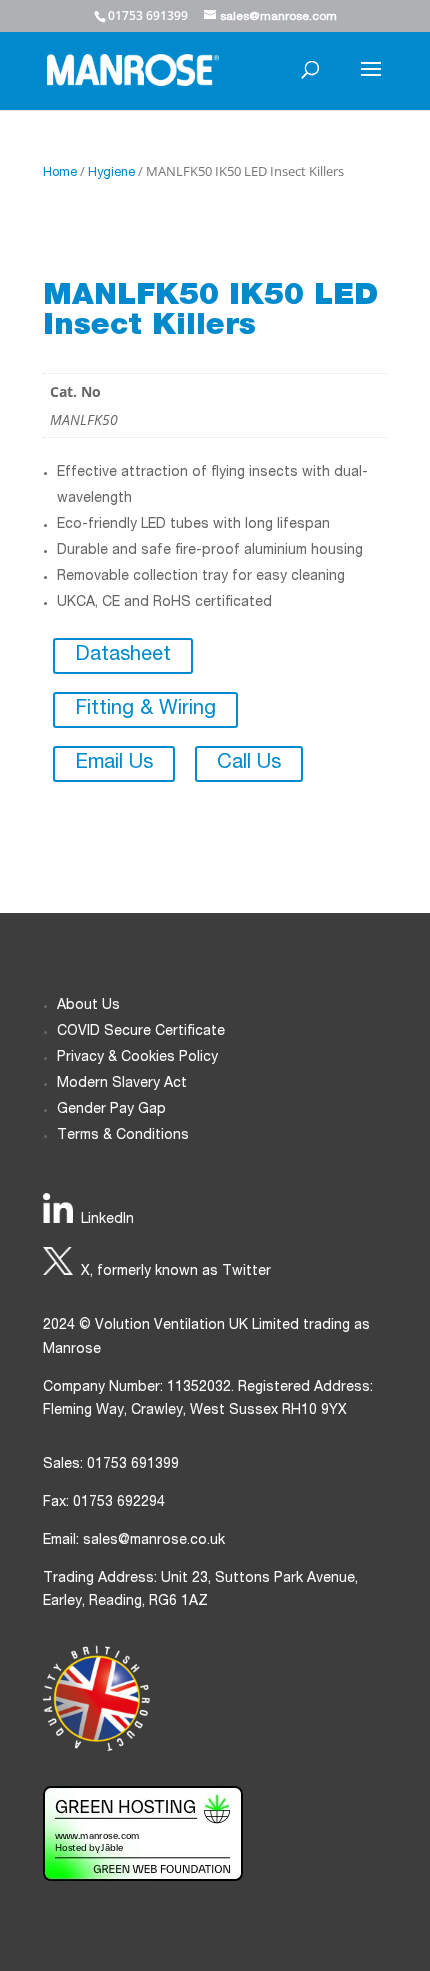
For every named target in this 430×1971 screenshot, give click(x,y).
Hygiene (111, 173)
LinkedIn (107, 1220)
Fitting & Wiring (145, 710)
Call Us (249, 764)
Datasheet (123, 656)
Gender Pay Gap (111, 1110)
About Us (88, 1006)
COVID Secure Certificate (141, 1032)
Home (60, 173)
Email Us (114, 764)
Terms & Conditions (123, 1136)
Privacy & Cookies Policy (137, 1058)
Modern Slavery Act (122, 1084)
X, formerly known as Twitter (176, 1272)
